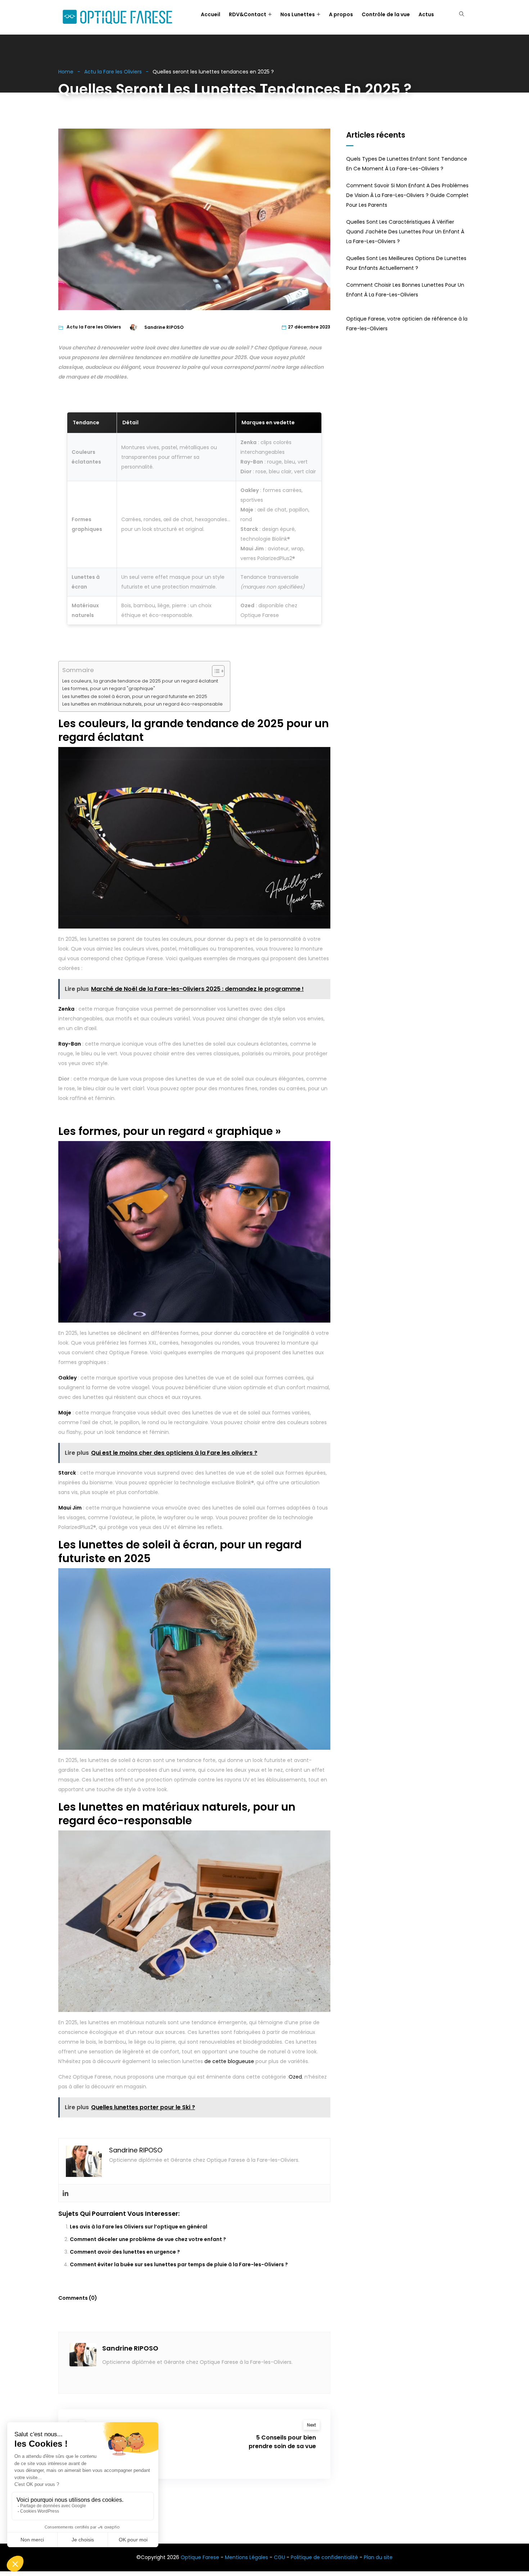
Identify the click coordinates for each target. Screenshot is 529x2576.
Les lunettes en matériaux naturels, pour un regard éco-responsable (143, 704)
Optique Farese (200, 2557)
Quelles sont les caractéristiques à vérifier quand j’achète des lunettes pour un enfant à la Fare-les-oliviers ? (405, 232)
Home (66, 72)
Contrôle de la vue (386, 14)
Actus (426, 14)
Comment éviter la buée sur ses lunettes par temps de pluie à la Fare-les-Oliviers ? (179, 2264)
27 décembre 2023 (309, 327)
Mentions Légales (247, 2557)
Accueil (211, 14)
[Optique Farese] (117, 17)
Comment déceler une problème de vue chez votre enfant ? (148, 2239)
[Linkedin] (65, 2193)
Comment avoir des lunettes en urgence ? (125, 2252)
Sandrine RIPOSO (130, 2348)
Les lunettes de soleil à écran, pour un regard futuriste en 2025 (135, 696)
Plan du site (378, 2557)
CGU (279, 2557)
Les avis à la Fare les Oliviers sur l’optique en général (139, 2227)
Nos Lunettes (298, 14)
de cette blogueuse (229, 2061)
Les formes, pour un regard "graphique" (109, 688)
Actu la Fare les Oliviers (113, 72)
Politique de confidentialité (324, 2557)
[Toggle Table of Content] (215, 671)
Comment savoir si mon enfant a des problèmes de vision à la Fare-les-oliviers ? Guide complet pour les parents (407, 195)
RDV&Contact (248, 14)
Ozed (295, 2077)
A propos (341, 14)
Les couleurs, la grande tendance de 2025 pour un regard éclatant (140, 681)
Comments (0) (78, 2298)
